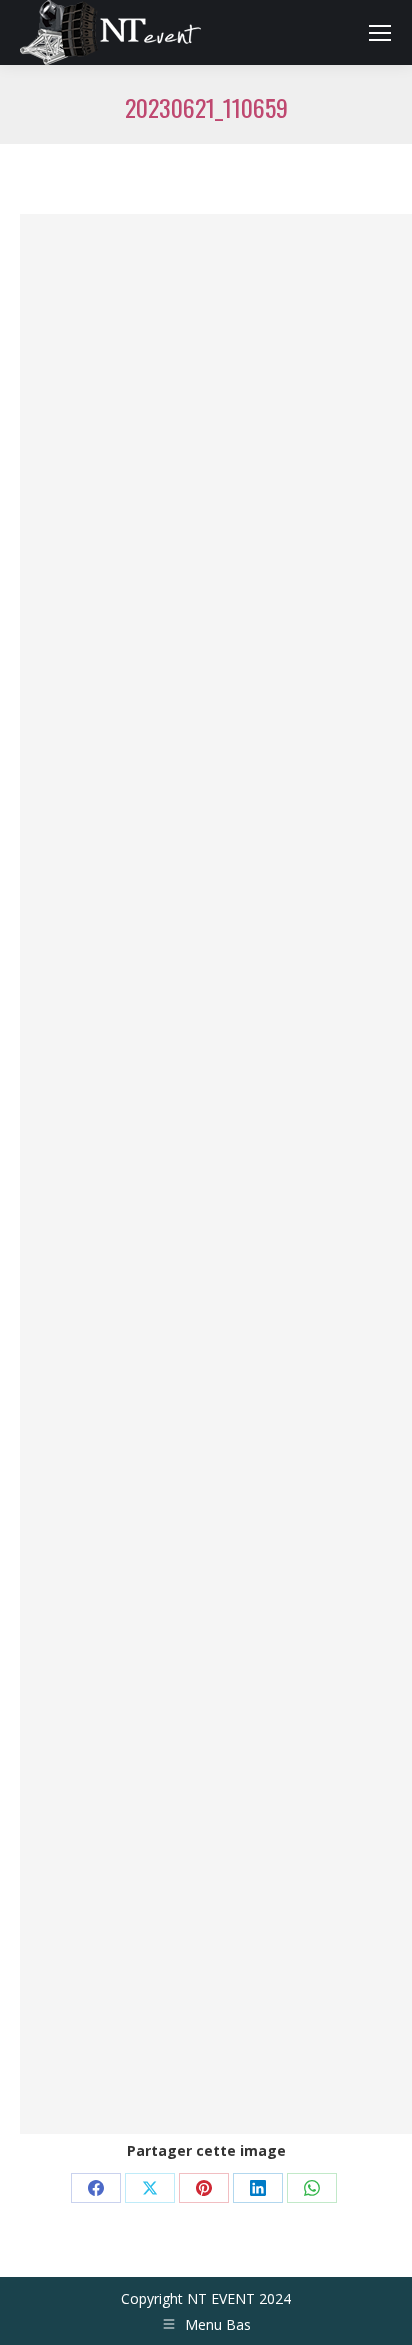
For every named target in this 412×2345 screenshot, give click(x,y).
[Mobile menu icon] (380, 33)
